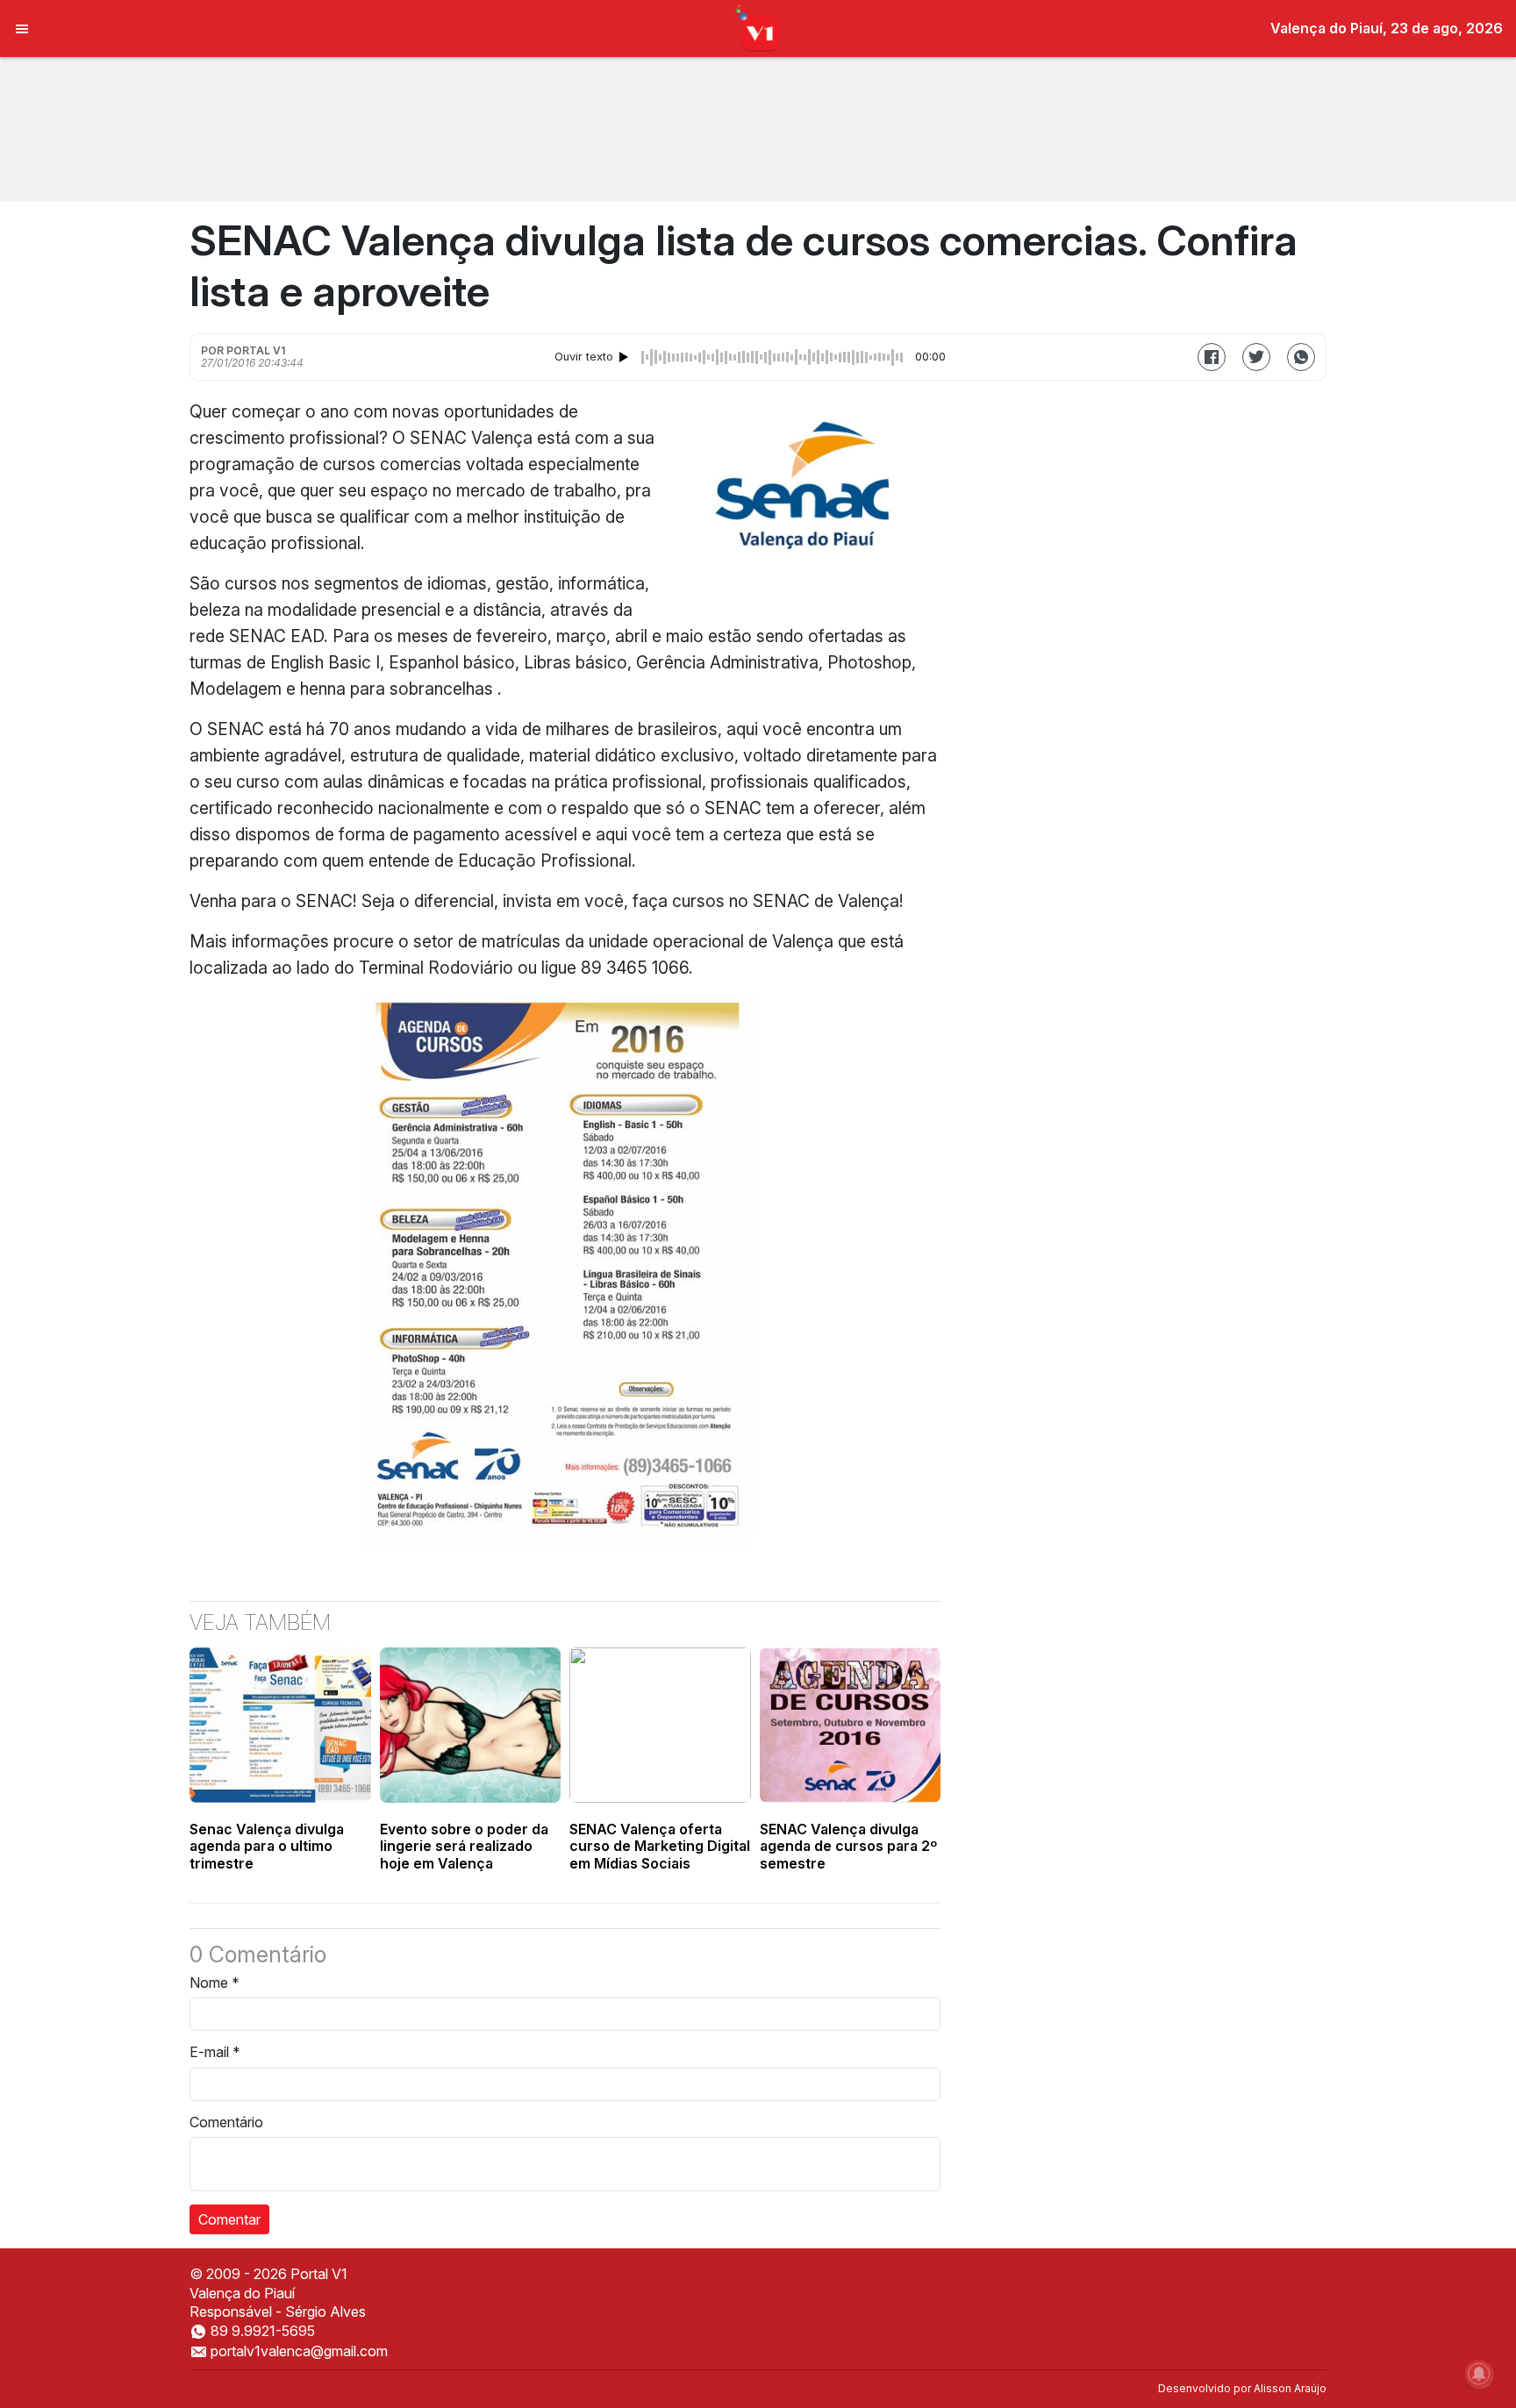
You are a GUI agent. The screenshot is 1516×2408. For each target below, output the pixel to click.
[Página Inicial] (758, 27)
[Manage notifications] (1479, 2374)
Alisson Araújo (1290, 2388)
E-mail (215, 2052)
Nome (215, 1983)
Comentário (226, 2122)
